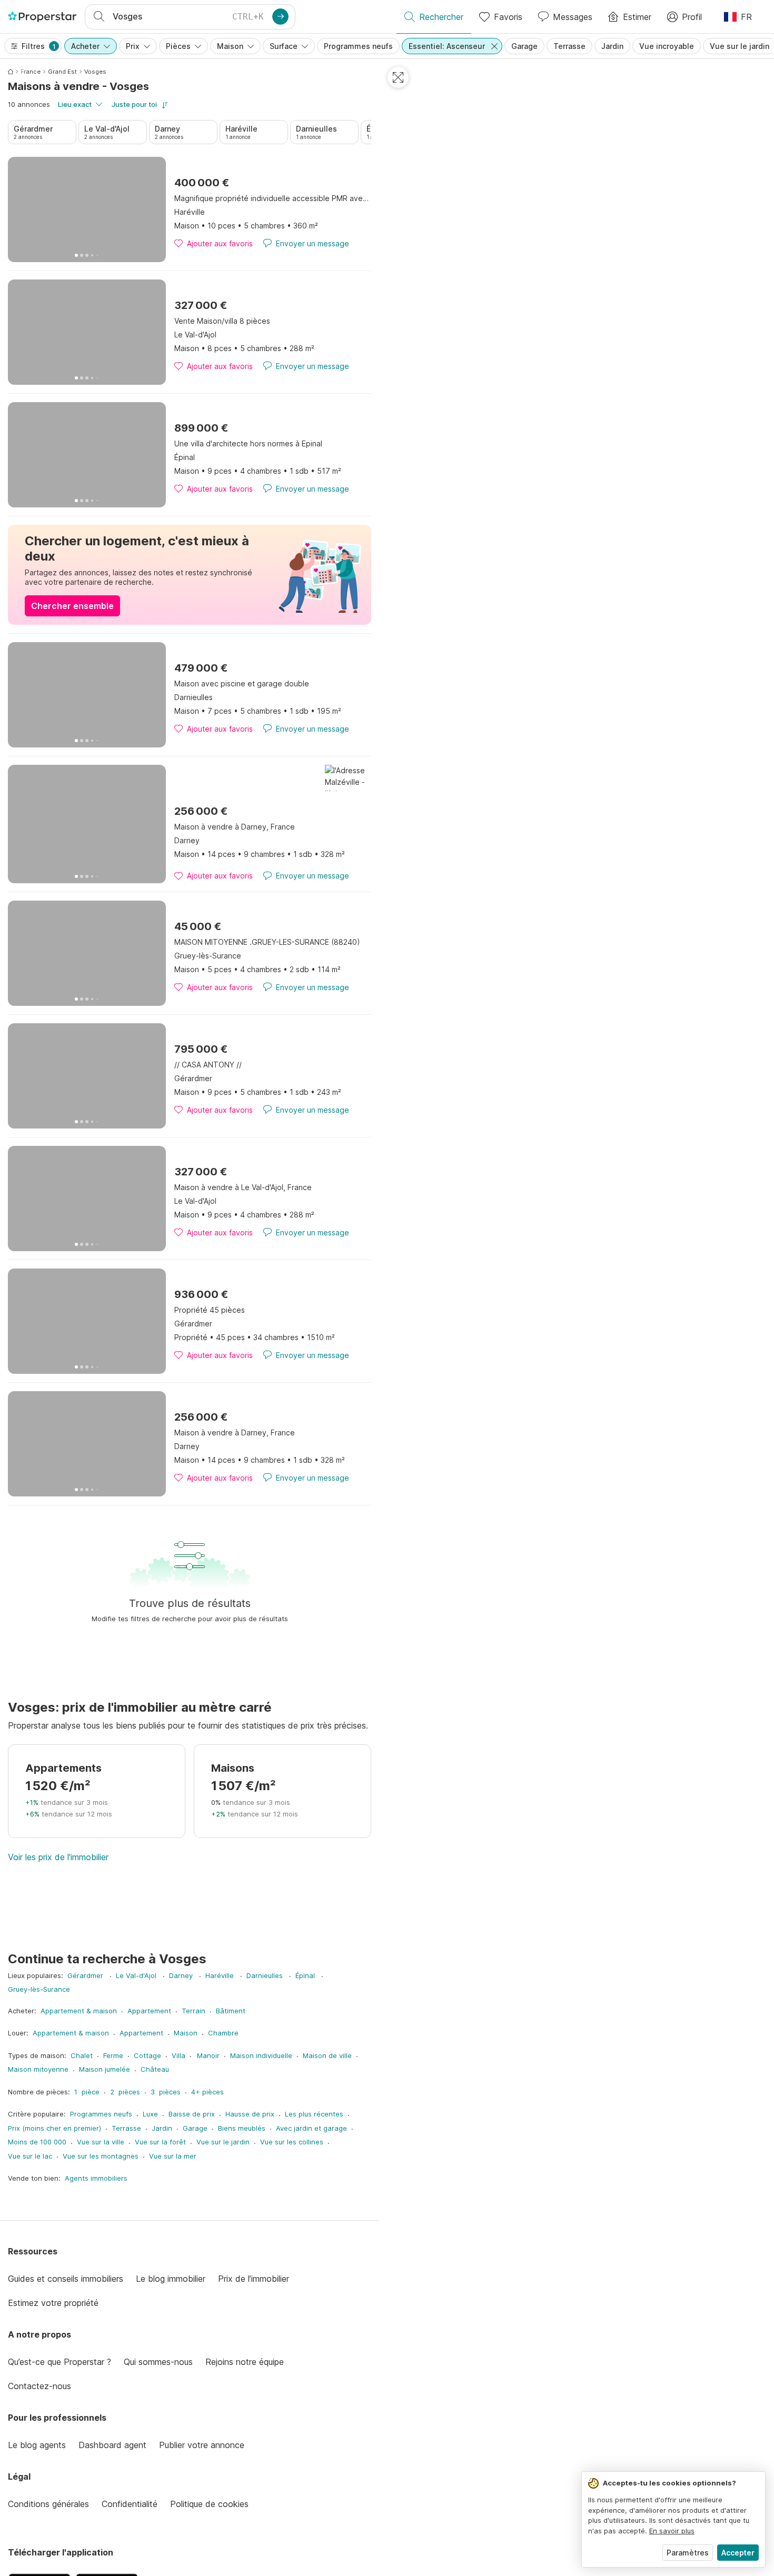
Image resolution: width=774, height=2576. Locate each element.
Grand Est (62, 72)
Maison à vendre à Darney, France (235, 827)
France (31, 72)
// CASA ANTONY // (208, 1065)
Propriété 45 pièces (210, 1310)
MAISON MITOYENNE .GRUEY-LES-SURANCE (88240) (267, 942)
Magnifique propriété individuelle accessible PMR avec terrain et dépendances (273, 198)
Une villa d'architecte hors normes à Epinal (248, 443)
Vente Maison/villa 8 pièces (222, 321)
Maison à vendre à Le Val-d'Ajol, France (243, 1187)
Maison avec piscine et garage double (242, 683)
